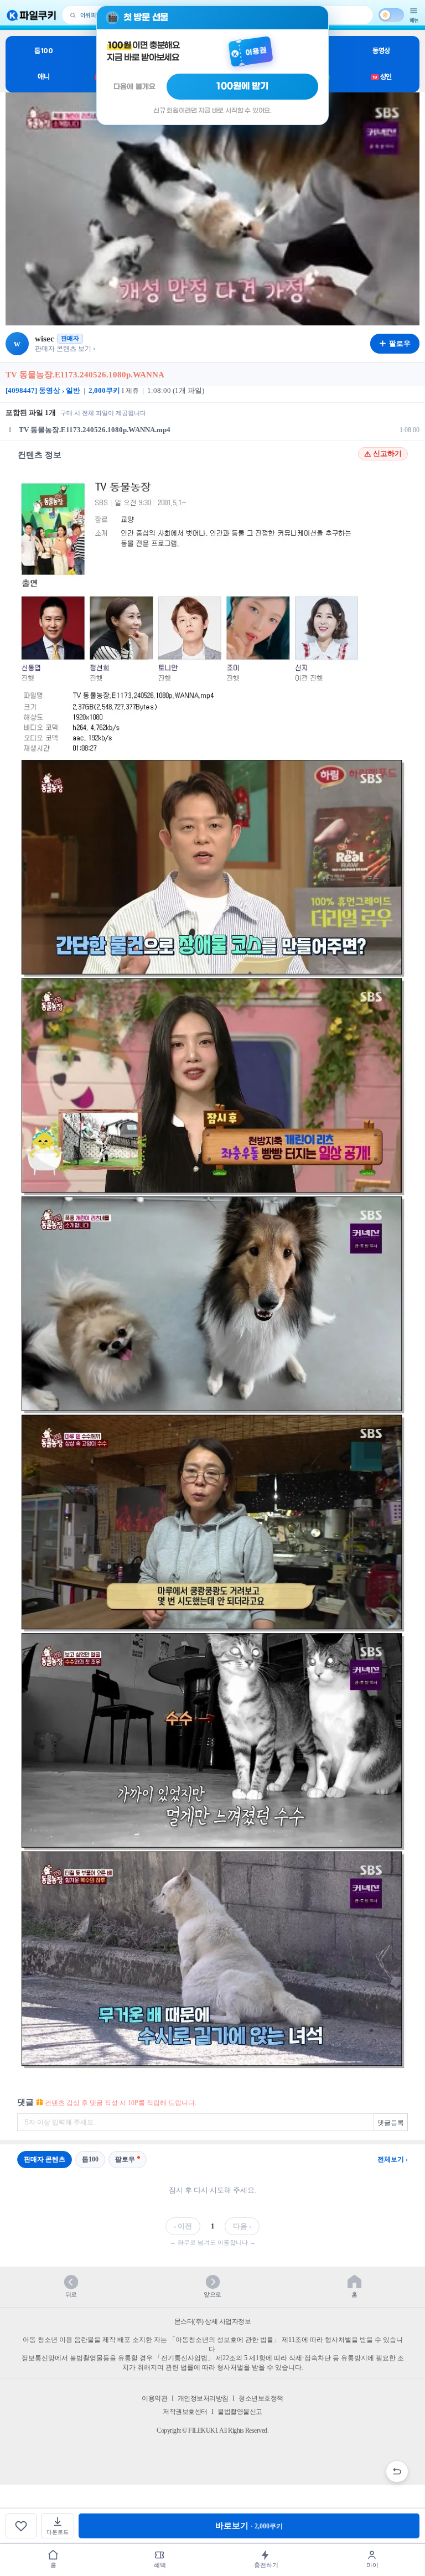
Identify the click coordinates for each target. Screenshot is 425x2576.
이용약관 (154, 2398)
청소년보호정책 (261, 2398)
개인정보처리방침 (203, 2398)
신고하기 (387, 454)
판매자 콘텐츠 (45, 2159)
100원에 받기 (242, 86)
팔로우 (125, 2159)
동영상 (381, 51)
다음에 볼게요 (134, 87)
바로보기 (249, 2526)
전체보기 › (393, 2159)
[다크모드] (391, 15)
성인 (382, 77)
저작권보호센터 (185, 2412)
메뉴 (414, 20)
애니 (43, 77)
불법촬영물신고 (240, 2412)
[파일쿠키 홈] (32, 15)
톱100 (43, 51)
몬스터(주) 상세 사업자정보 (213, 2321)
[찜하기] (21, 2526)
